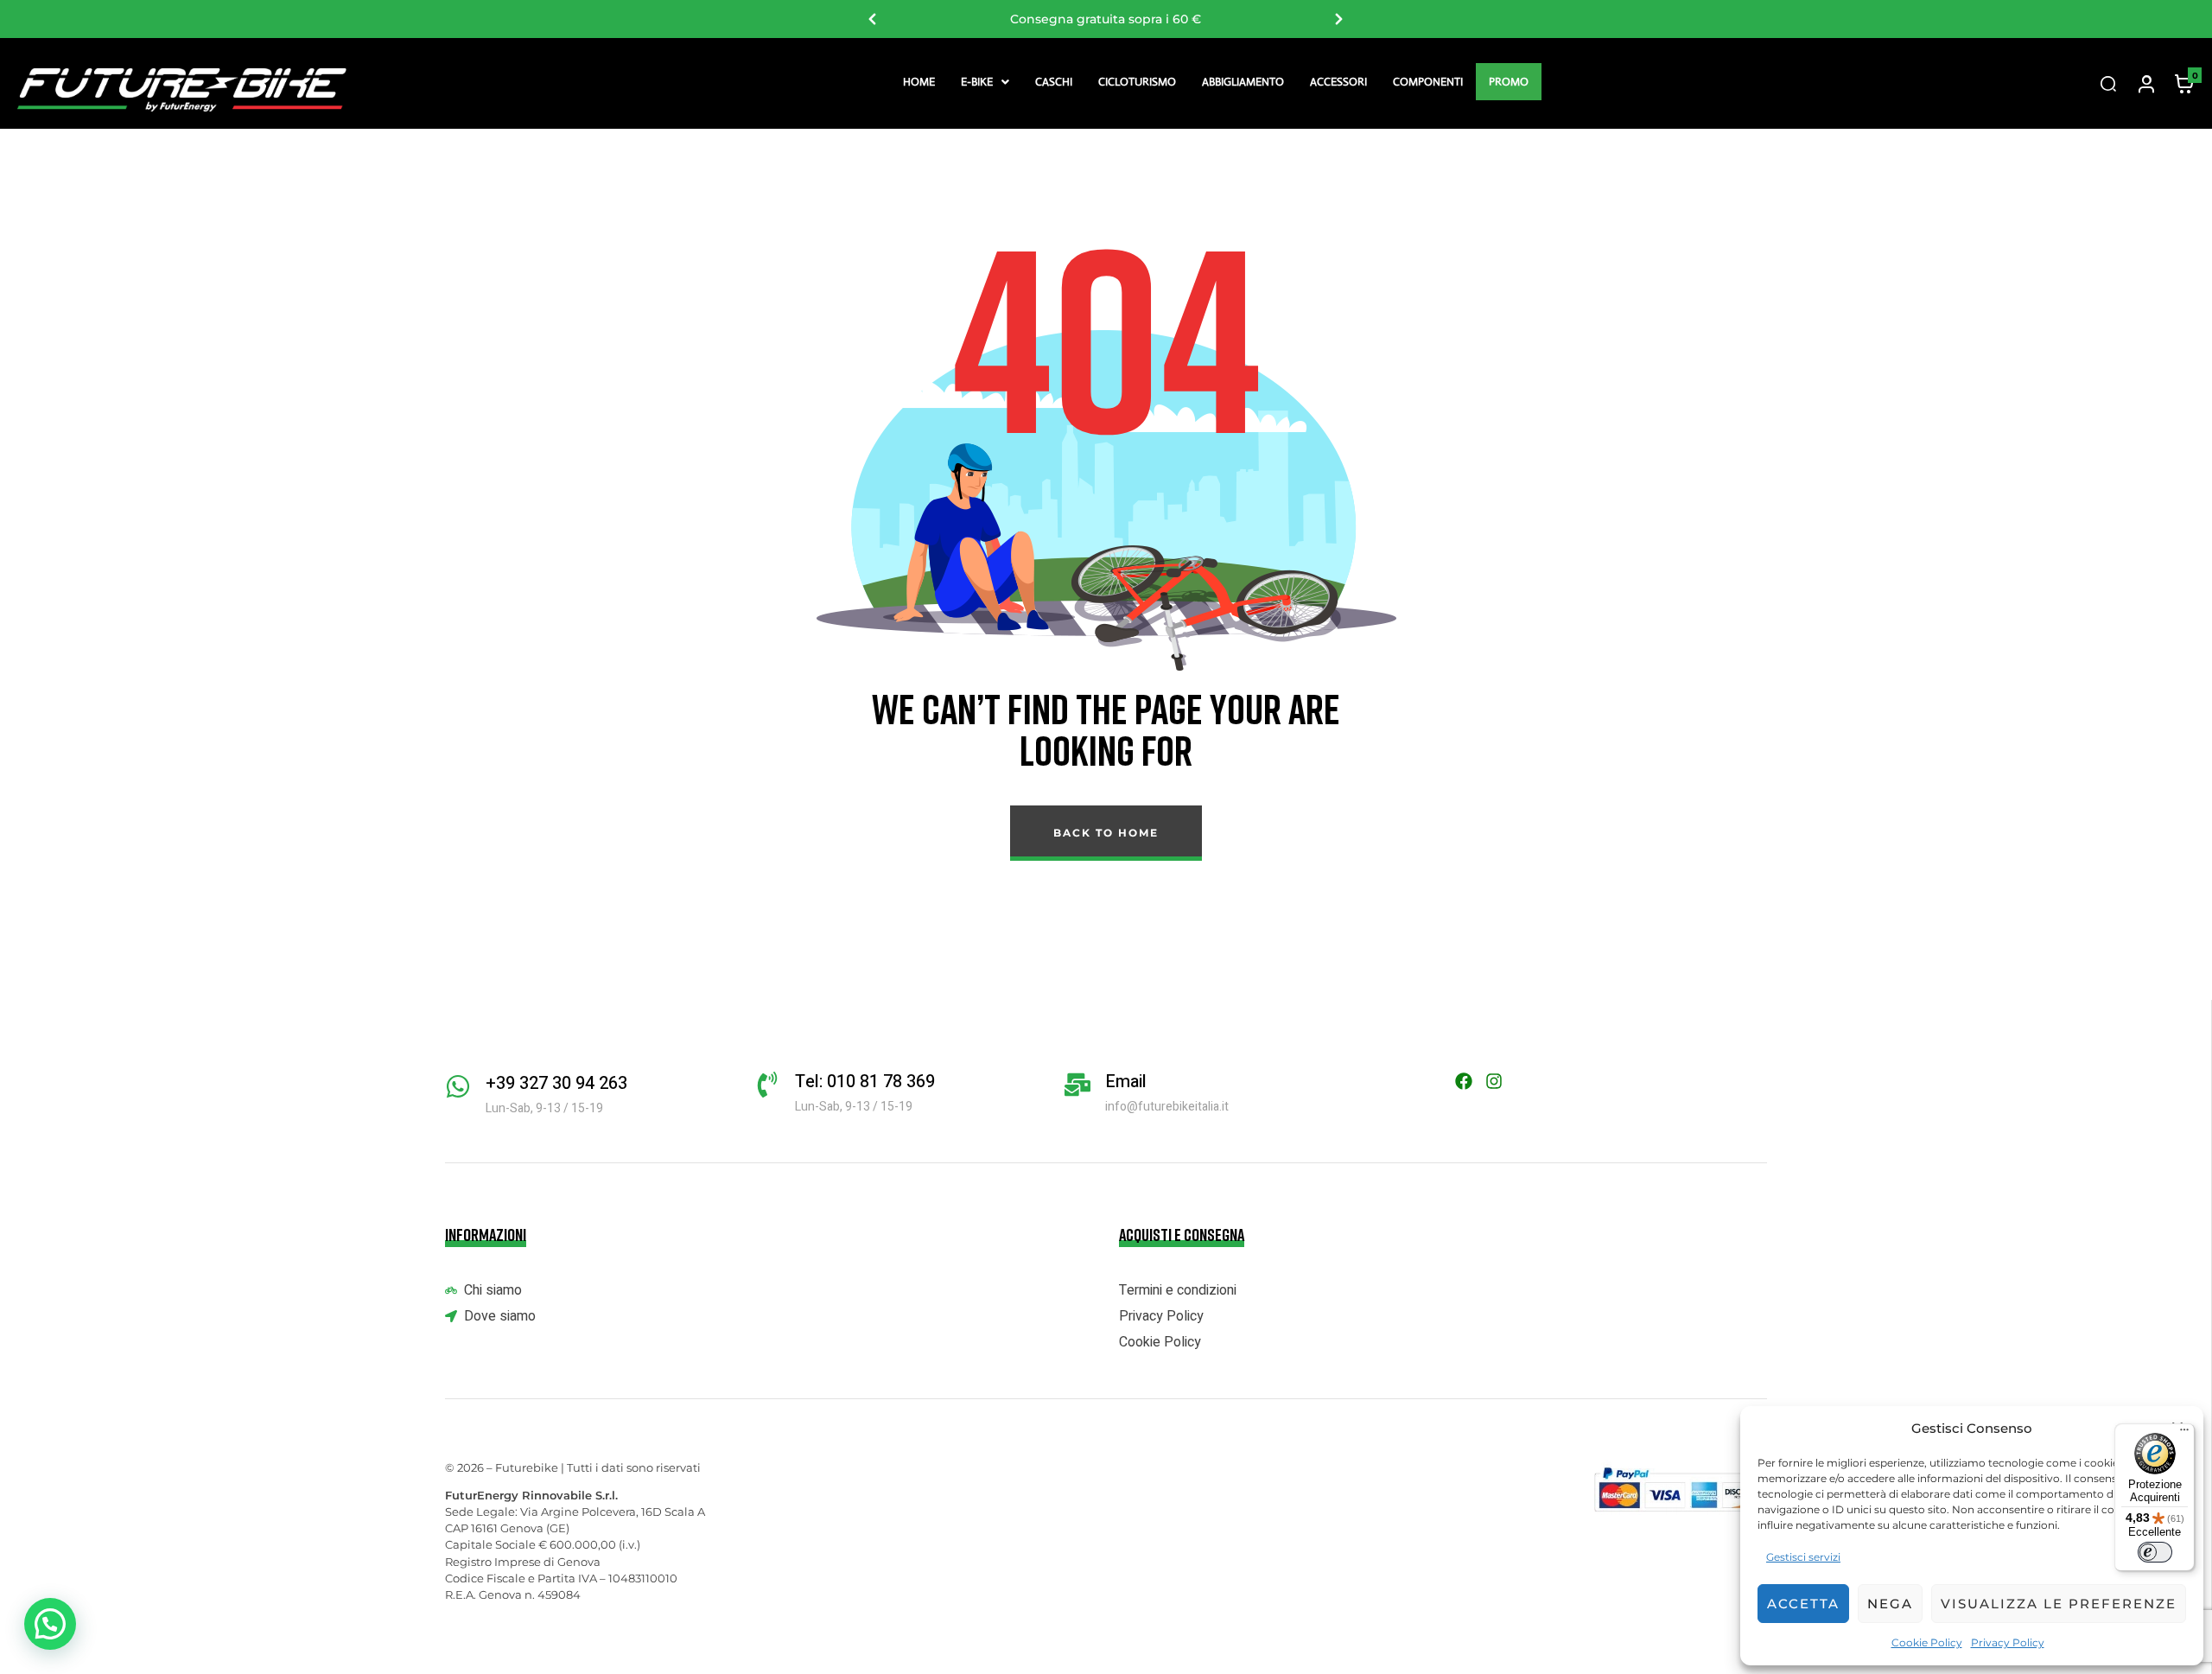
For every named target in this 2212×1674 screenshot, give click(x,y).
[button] (985, 82)
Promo (1509, 82)
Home (919, 82)
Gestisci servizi (1803, 1557)
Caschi (1054, 82)
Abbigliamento (1243, 82)
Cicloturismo (1137, 82)
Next (1339, 19)
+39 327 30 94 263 (556, 1083)
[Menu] (2184, 1434)
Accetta (1803, 1604)
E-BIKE (977, 82)
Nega (1890, 1604)
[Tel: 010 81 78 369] (767, 1085)
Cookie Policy (1927, 1642)
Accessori (1338, 82)
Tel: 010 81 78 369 (865, 1082)
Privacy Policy (2008, 1642)
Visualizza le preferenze (2059, 1604)
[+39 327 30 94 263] (458, 1086)
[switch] (2155, 1552)
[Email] (1077, 1085)
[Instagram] (1494, 1081)
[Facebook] (1464, 1081)
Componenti (1428, 82)
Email (1126, 1082)
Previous (873, 19)
